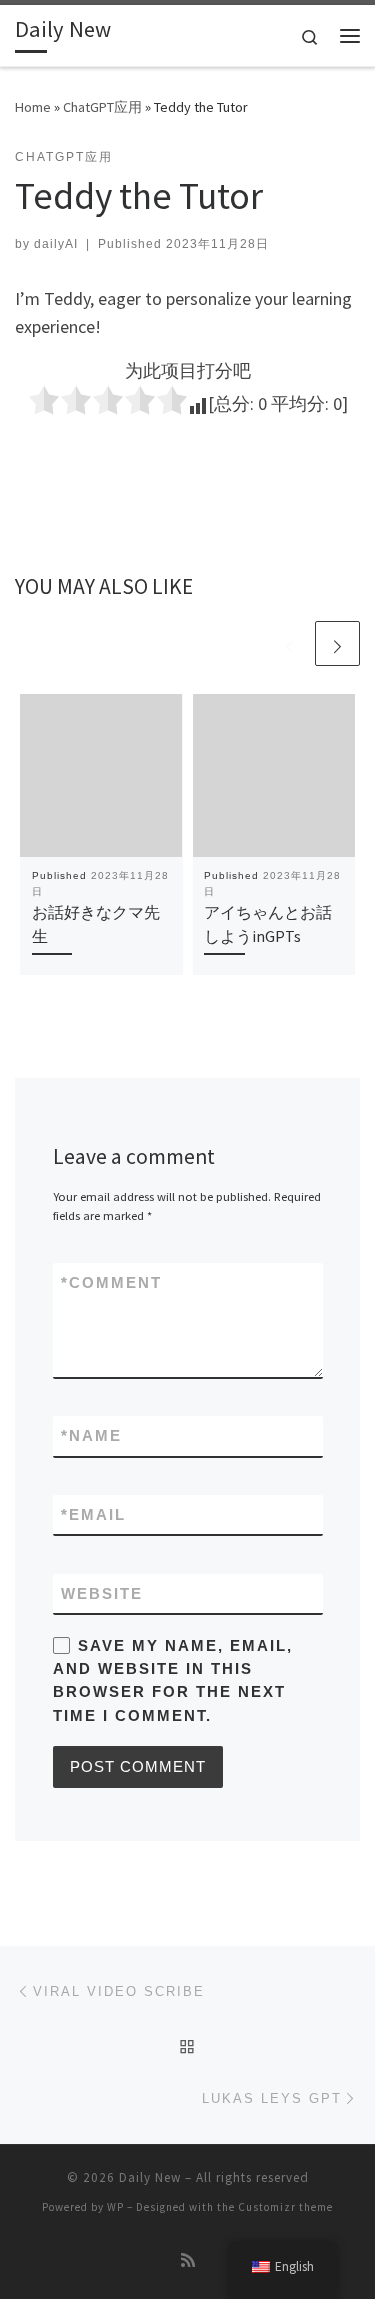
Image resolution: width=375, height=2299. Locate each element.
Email (93, 1514)
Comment (111, 1282)
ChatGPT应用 (102, 107)
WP (115, 2207)
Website (102, 1593)
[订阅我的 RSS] (188, 2260)
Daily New (150, 2177)
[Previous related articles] (289, 643)
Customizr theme (285, 2207)
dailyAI (56, 244)
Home (33, 107)
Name (91, 1435)
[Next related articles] (337, 643)
